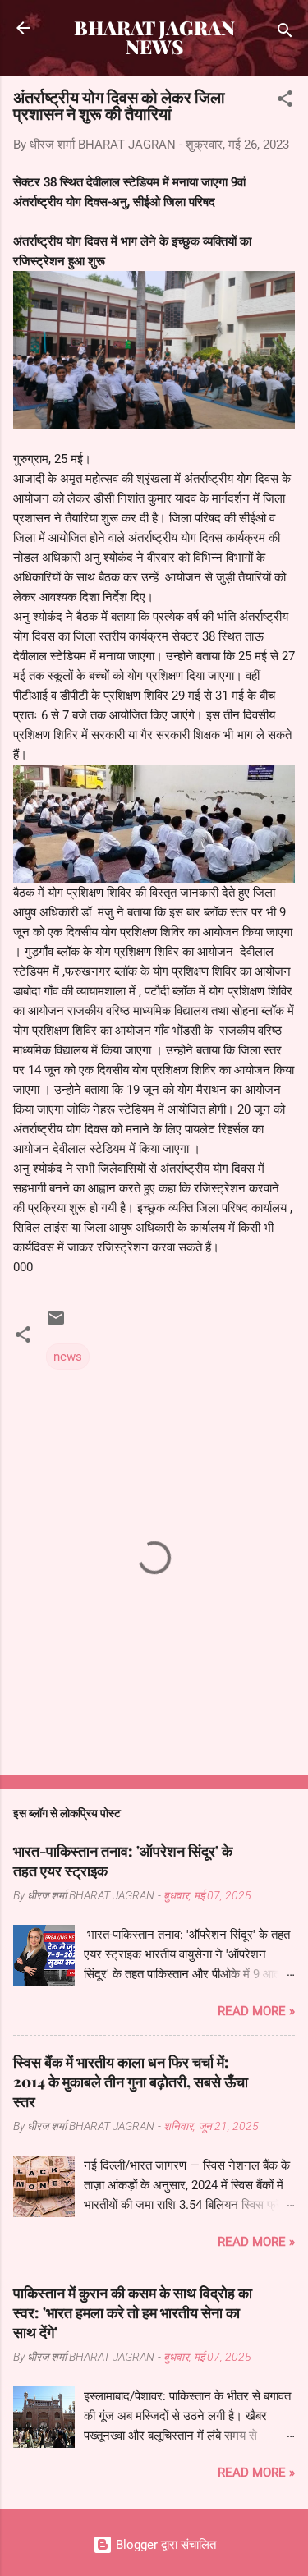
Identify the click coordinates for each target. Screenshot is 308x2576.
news (68, 1357)
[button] (285, 101)
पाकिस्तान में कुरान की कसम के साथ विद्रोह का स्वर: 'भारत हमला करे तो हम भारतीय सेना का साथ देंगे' (133, 2312)
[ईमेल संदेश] (56, 1324)
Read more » (256, 2011)
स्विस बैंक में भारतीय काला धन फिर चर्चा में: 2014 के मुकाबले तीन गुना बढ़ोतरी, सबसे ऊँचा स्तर (131, 2082)
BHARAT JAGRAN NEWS (154, 37)
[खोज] (285, 33)
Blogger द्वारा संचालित (164, 2545)
